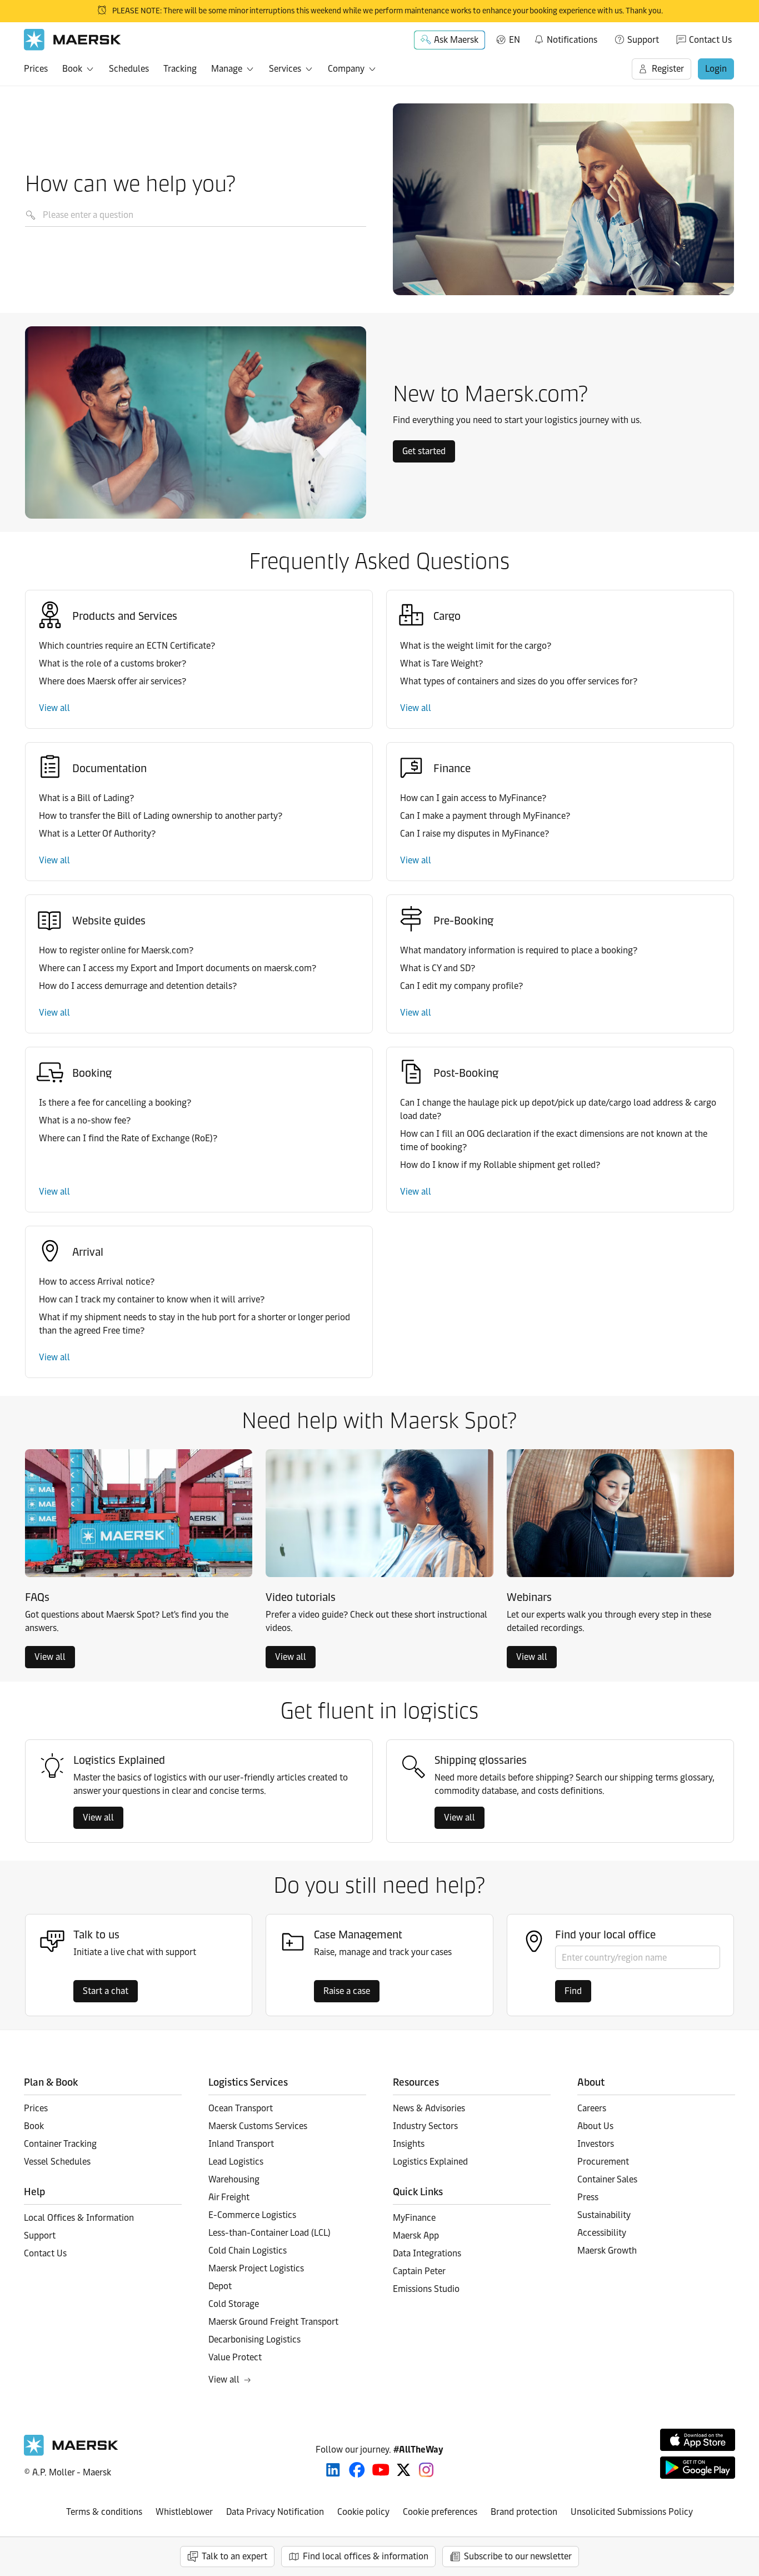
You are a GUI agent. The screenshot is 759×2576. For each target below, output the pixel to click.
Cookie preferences (440, 2512)
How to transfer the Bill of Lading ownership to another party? (161, 816)
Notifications (565, 38)
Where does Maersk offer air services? (113, 681)
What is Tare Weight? (441, 663)
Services (285, 69)
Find (573, 1991)
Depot (220, 2286)
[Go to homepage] (73, 40)
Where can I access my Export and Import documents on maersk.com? (178, 968)
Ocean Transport (241, 2108)
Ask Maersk (456, 40)
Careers (592, 2108)
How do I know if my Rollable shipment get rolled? (500, 1165)
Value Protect (235, 2357)
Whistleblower (184, 2512)
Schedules (129, 69)
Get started (424, 451)
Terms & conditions (104, 2512)
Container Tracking (60, 2144)
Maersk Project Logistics (256, 2268)
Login (716, 69)
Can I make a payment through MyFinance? (485, 816)
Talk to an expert (234, 2556)
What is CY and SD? (438, 968)
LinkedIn (333, 2470)
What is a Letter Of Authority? (97, 834)
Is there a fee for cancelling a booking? (115, 1103)
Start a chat (106, 1991)
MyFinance (414, 2218)
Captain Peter (419, 2271)
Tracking (180, 69)
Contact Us (710, 40)
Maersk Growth (607, 2251)
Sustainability (604, 2215)
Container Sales (607, 2179)
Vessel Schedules (57, 2162)
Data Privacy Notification (275, 2512)
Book (72, 69)
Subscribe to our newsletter (518, 2556)
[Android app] (698, 2468)
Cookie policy (363, 2512)
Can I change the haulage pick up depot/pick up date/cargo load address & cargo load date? (558, 1109)
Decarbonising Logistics (254, 2339)
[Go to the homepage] (71, 2453)
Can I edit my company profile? (461, 986)
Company (346, 69)
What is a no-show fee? (85, 1120)
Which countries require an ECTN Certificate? (127, 646)
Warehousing (234, 2179)
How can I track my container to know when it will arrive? (152, 1299)
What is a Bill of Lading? (86, 798)
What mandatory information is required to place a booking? (519, 950)
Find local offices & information (366, 2556)
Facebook (357, 2470)
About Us (595, 2126)
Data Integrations (427, 2253)
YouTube (381, 2470)
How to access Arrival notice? (97, 1282)
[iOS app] (698, 2440)
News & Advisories (429, 2108)
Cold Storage (234, 2304)
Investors (596, 2144)
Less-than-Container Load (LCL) (269, 2233)
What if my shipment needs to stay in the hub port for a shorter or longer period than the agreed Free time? (194, 1324)
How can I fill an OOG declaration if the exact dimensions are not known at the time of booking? (554, 1140)
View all (54, 708)
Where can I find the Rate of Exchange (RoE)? (128, 1138)
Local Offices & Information (79, 2218)
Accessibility (602, 2233)
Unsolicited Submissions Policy (632, 2512)
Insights (409, 2144)
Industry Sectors (425, 2126)
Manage (227, 69)
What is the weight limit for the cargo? (476, 646)
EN (515, 40)
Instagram (426, 2470)
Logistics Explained (430, 2162)
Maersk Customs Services (258, 2126)
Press (588, 2197)
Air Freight (229, 2197)
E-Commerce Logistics (252, 2215)
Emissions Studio (426, 2289)
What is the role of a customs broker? (113, 663)
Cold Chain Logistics (248, 2251)
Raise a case (347, 1991)
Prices (36, 69)
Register (668, 69)
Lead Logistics (236, 2162)
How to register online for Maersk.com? (116, 950)
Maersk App (416, 2236)
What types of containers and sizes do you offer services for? (519, 681)
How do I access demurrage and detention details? (138, 986)
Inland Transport (241, 2144)
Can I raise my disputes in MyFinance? (475, 834)
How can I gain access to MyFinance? (473, 798)
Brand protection (524, 2512)
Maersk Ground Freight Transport (273, 2322)
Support (643, 40)
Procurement (603, 2162)
